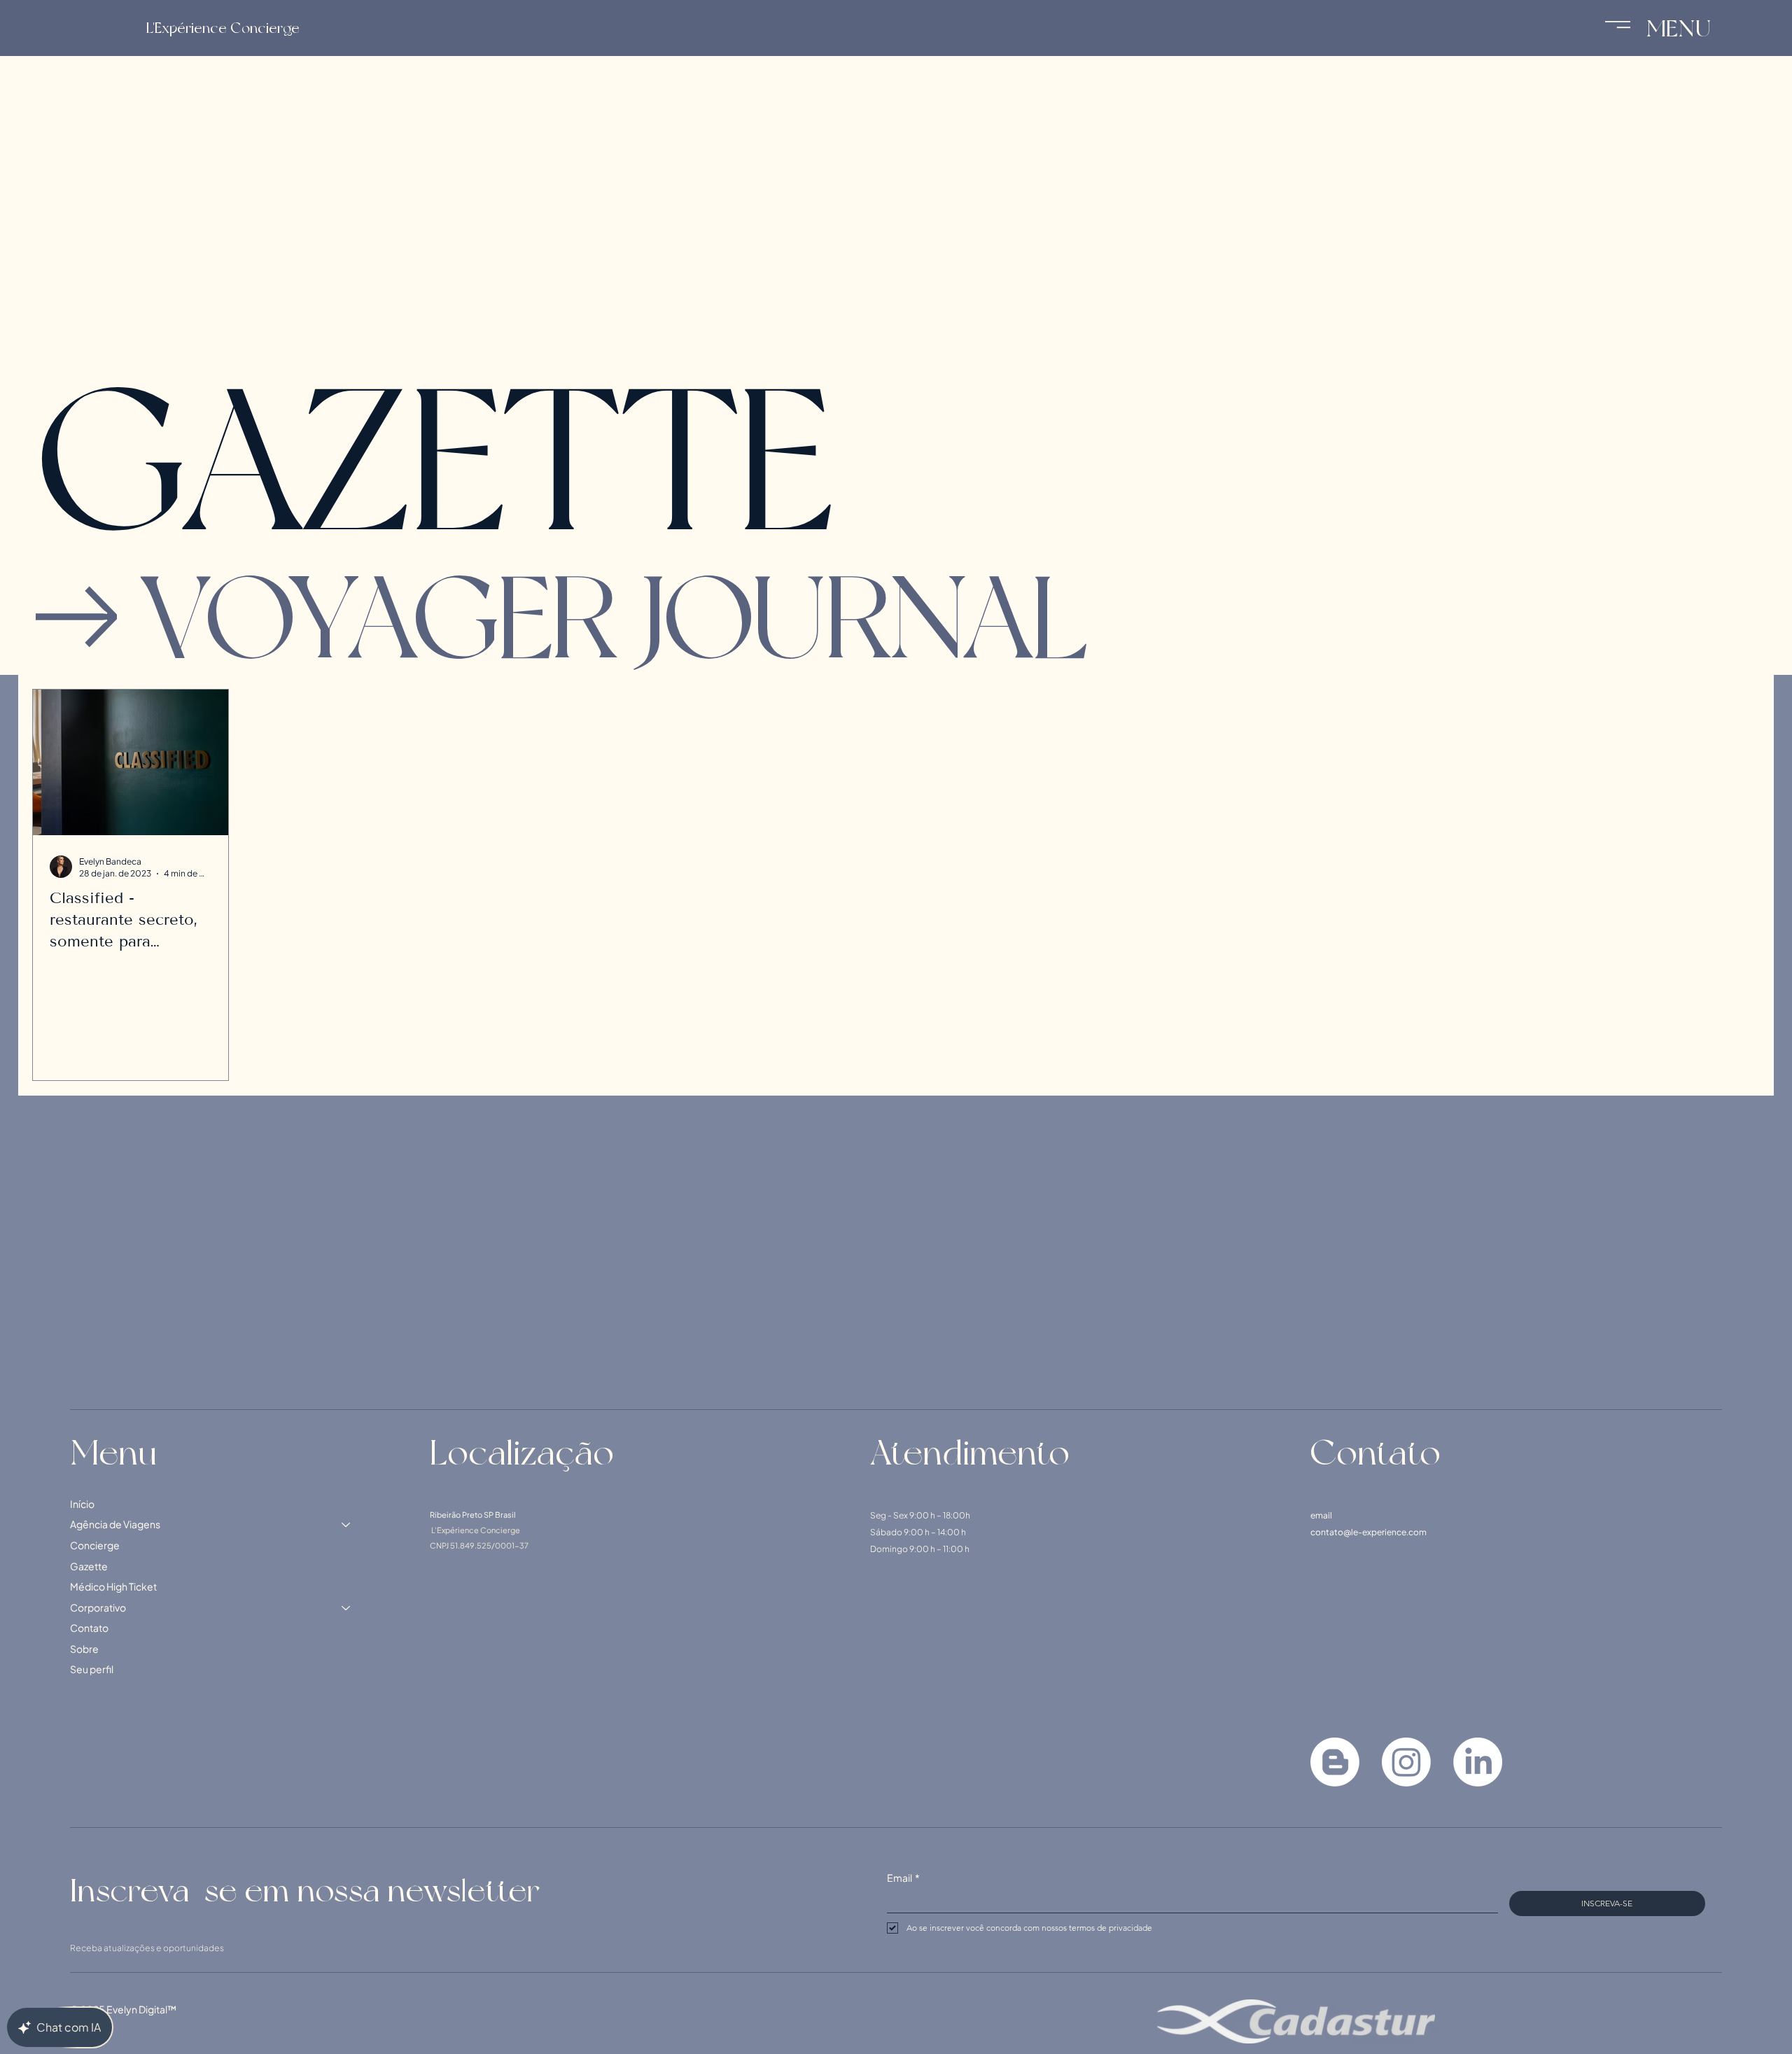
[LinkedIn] (1478, 1762)
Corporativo (98, 1607)
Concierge (95, 1545)
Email (903, 1878)
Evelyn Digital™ (141, 2009)
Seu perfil (92, 1669)
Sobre (84, 1649)
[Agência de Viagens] (346, 1525)
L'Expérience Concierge (223, 28)
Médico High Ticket (113, 1586)
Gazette (89, 1566)
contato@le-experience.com (1368, 1532)
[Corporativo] (346, 1608)
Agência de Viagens (115, 1524)
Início (82, 1504)
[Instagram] (1406, 1762)
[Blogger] (1335, 1762)
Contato (89, 1628)
